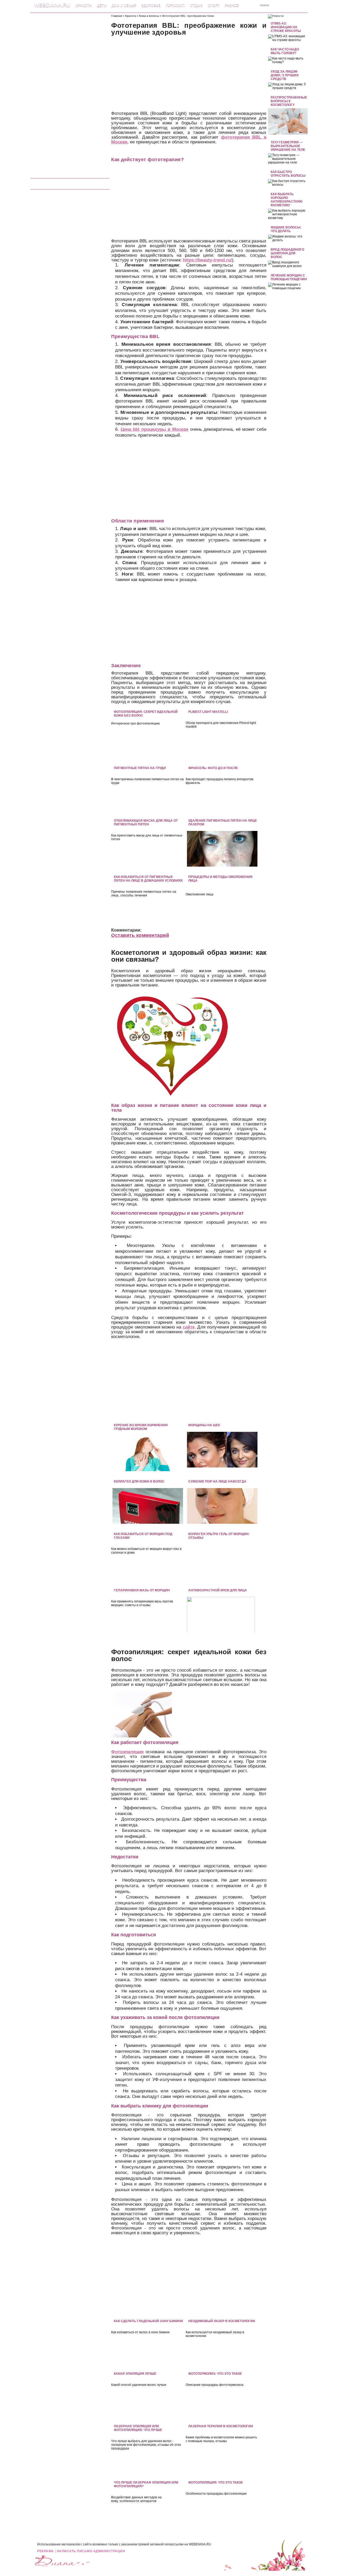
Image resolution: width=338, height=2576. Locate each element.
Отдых (196, 5)
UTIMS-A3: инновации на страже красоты (286, 27)
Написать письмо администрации (91, 2551)
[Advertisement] (70, 93)
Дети (102, 5)
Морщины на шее (204, 1425)
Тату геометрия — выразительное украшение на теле (288, 146)
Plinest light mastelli (208, 712)
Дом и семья (124, 5)
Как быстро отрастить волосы (288, 174)
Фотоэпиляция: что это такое (216, 2483)
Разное (232, 5)
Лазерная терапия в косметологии (221, 2426)
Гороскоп (175, 5)
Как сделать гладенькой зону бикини (148, 2321)
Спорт (214, 5)
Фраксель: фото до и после (213, 768)
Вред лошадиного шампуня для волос (287, 253)
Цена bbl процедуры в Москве (154, 429)
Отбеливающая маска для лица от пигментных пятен (146, 822)
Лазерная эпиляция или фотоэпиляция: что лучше (138, 2428)
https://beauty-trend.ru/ (207, 260)
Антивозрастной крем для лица (218, 1590)
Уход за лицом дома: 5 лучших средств (285, 75)
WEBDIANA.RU (200, 2544)
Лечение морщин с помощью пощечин (289, 277)
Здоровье (151, 5)
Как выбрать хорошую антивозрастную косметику (287, 200)
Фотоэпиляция (127, 1752)
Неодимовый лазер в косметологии (222, 2321)
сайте (189, 1327)
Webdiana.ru (52, 5)
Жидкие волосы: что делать (286, 229)
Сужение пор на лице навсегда (217, 1481)
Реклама (46, 2551)
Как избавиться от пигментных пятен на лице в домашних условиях (148, 879)
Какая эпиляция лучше (135, 2374)
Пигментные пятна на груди (140, 768)
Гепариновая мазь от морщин (142, 1590)
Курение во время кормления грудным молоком (141, 1427)
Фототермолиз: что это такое (215, 2374)
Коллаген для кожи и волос (139, 1481)
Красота (84, 5)
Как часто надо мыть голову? (285, 51)
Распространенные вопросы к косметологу (289, 101)
